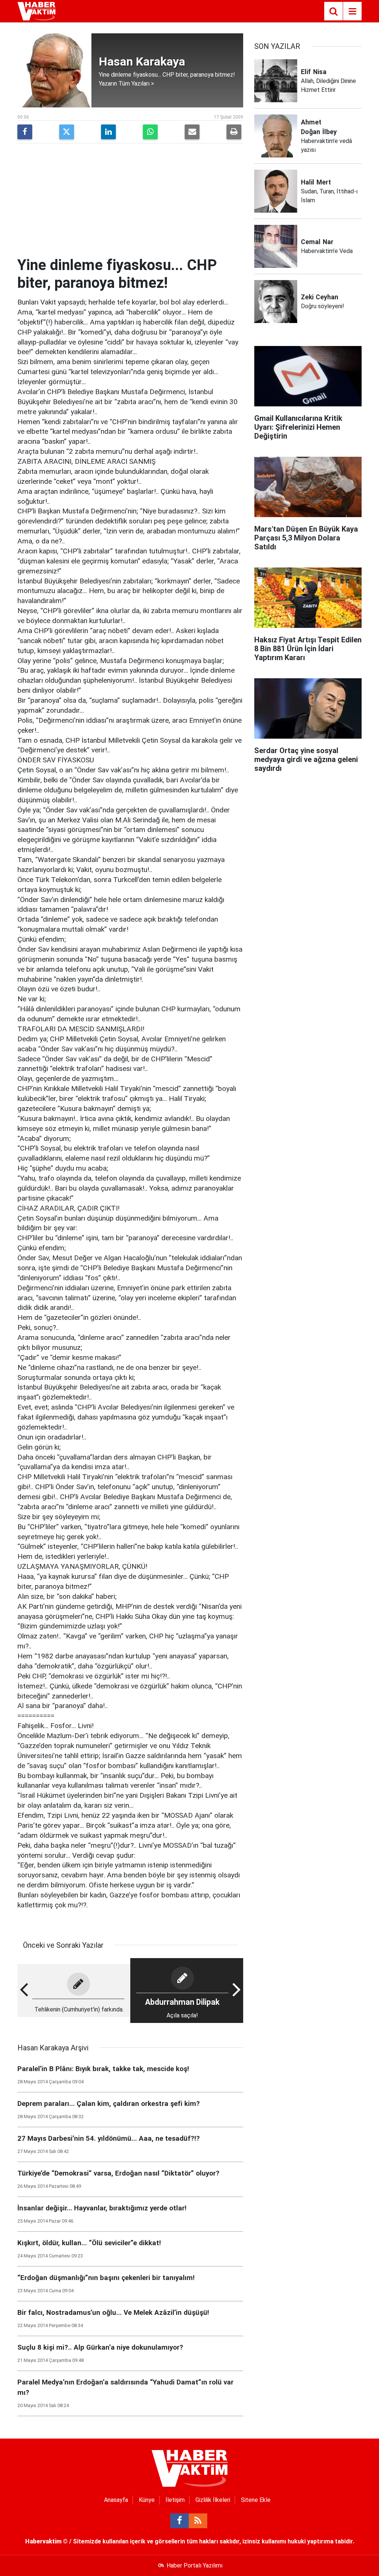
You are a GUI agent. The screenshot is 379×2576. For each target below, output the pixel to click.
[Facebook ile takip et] (180, 2521)
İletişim (175, 2500)
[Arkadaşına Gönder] (192, 132)
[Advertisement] (130, 201)
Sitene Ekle (256, 2500)
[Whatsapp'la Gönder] (150, 132)
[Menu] (352, 11)
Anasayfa (116, 2500)
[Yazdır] (234, 132)
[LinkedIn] (108, 132)
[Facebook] (25, 132)
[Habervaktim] (36, 11)
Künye (147, 2500)
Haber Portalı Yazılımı (194, 2565)
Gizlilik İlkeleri (213, 2500)
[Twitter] (67, 132)
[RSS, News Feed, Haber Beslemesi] (198, 2521)
